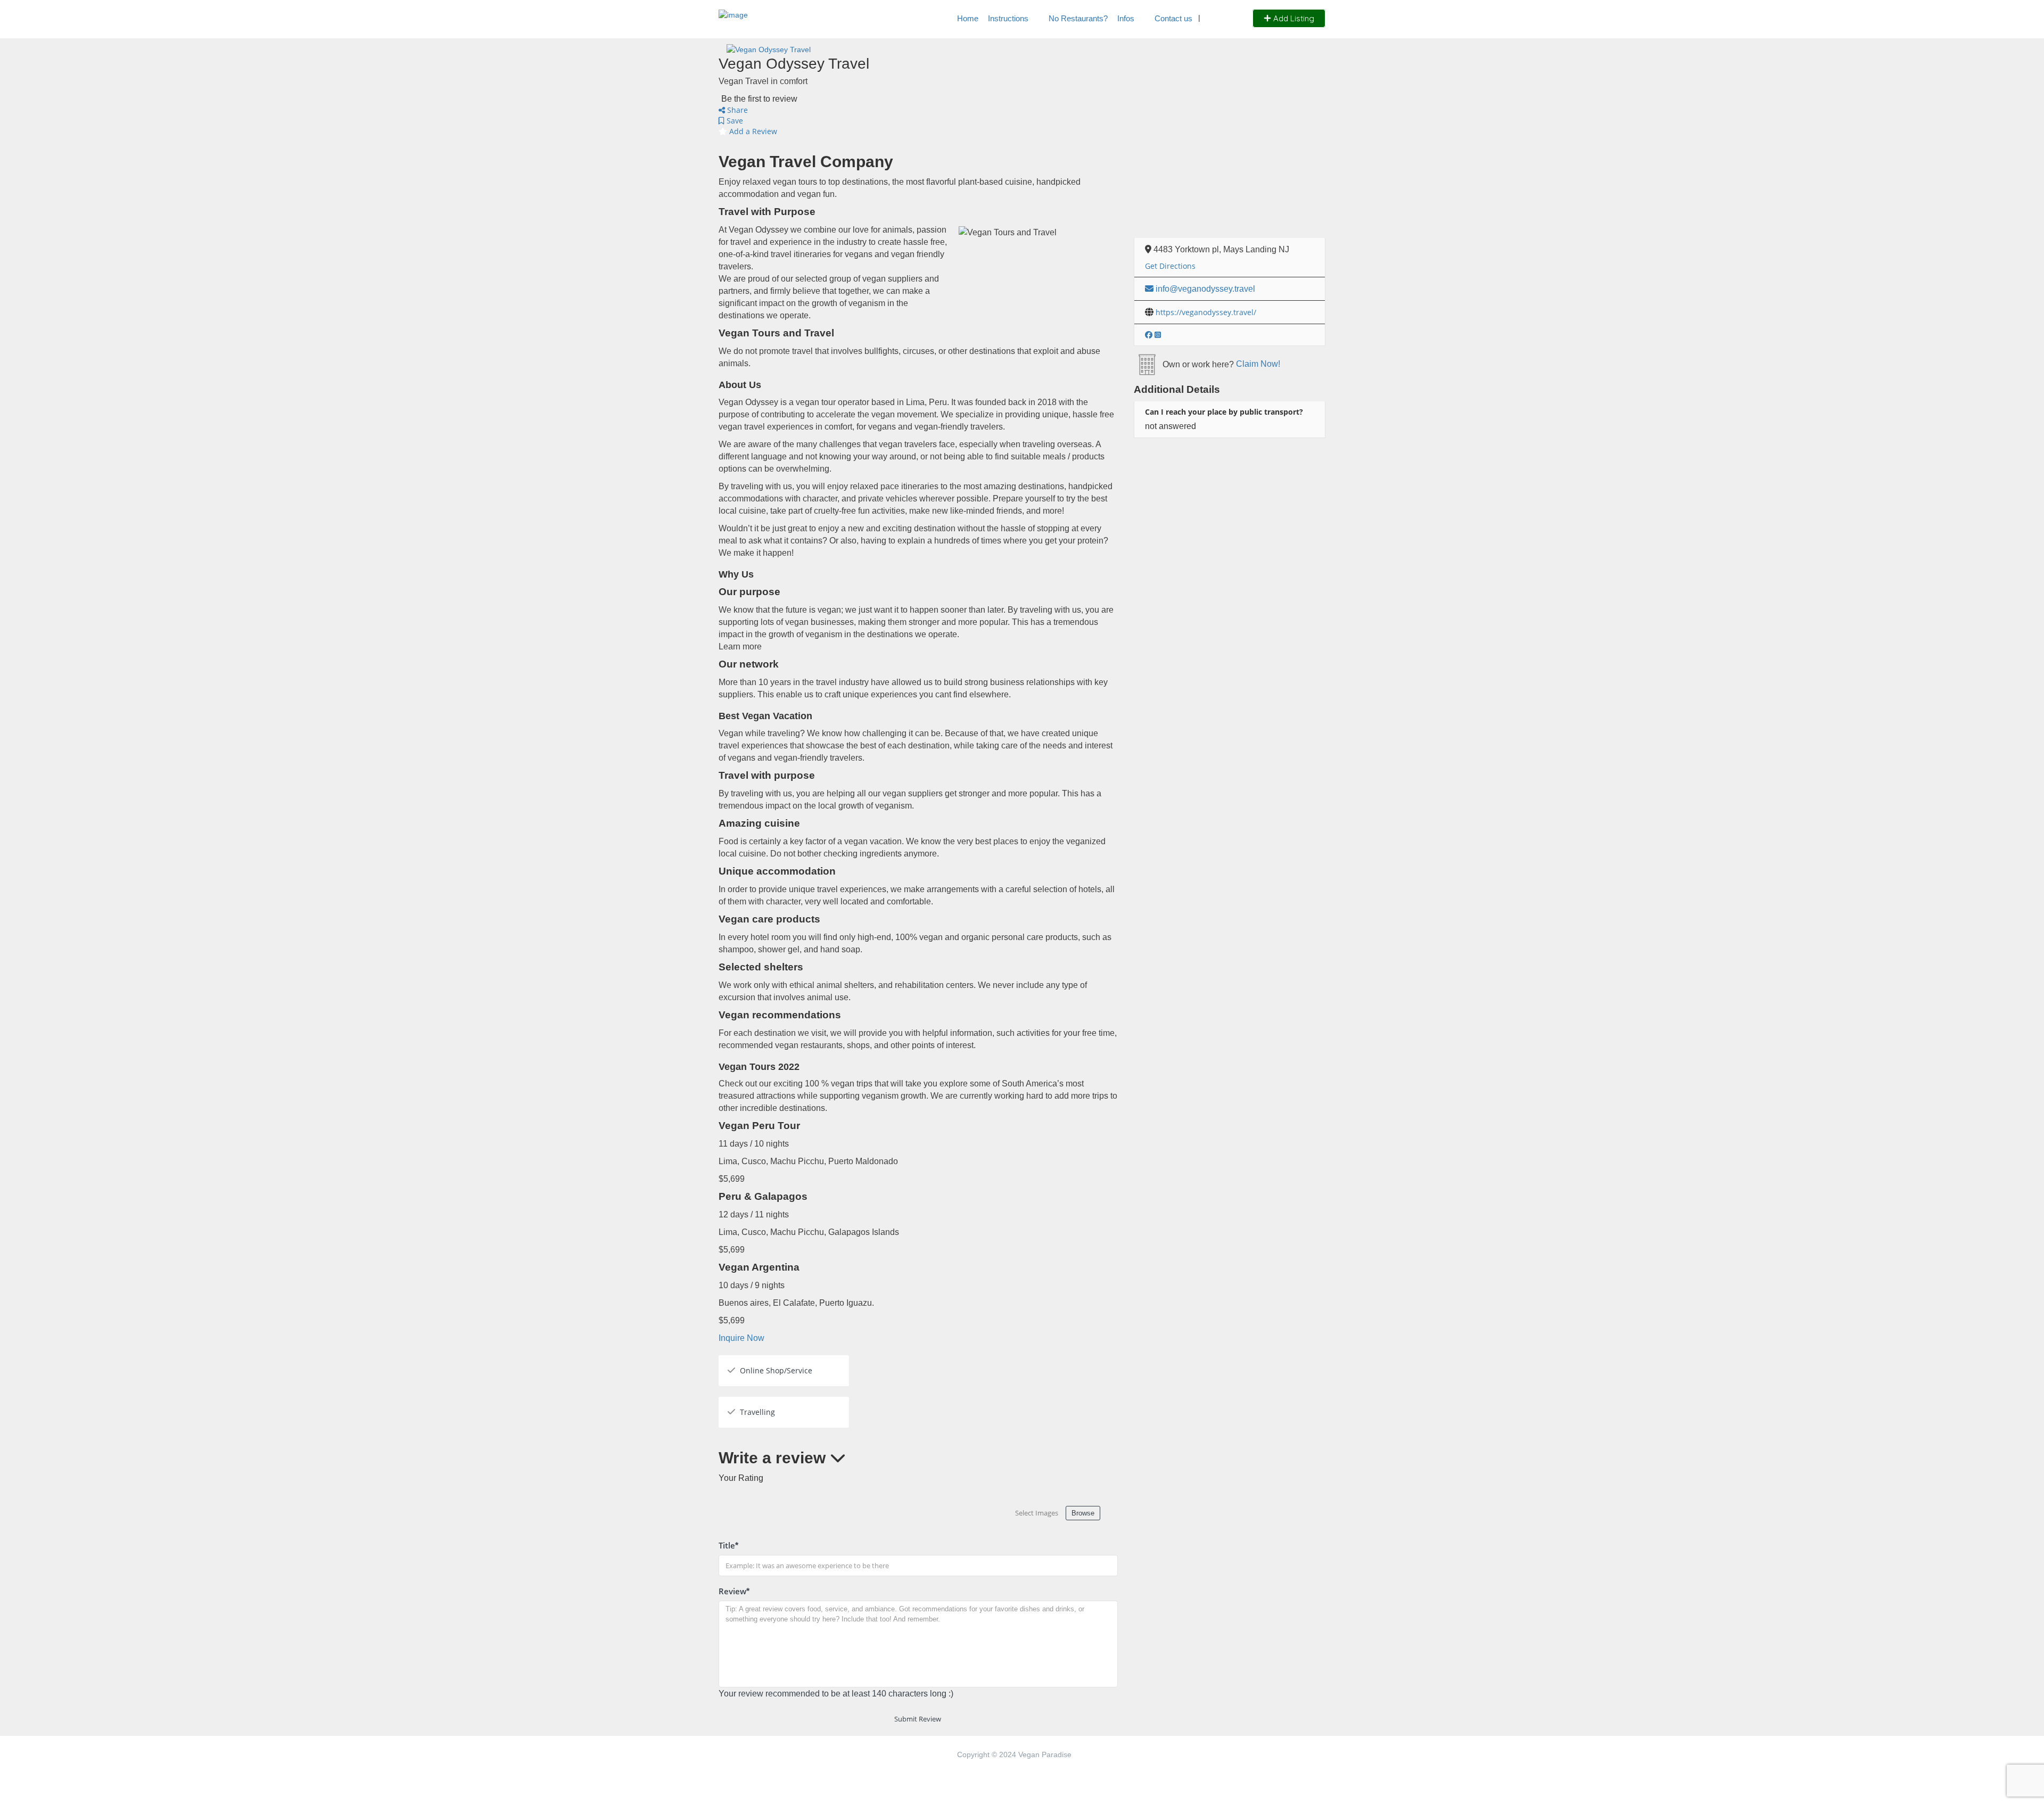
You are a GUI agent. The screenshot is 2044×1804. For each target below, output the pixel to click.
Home (968, 18)
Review (734, 1591)
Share (736, 110)
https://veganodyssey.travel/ (1206, 312)
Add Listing (1293, 18)
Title (728, 1545)
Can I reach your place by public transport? (1224, 412)
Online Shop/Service (776, 1370)
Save (734, 121)
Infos (1126, 18)
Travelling (757, 1412)
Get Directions (1170, 266)
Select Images (1037, 1513)
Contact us (1173, 18)
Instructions (1008, 18)
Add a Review (752, 131)
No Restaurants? (1078, 18)
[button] (741, 1338)
